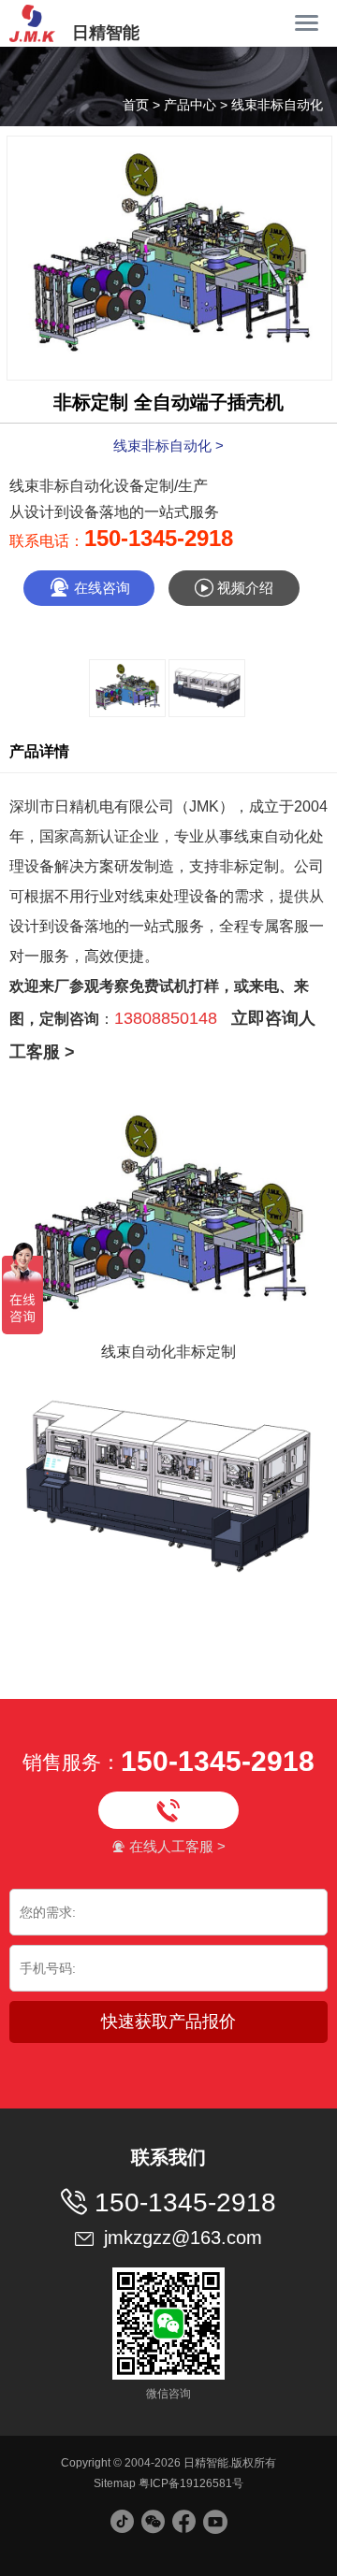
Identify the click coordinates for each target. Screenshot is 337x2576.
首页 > (143, 105)
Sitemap (115, 2483)
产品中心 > (198, 105)
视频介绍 (234, 588)
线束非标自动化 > (168, 446)
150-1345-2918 (159, 538)
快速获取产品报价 (168, 2022)
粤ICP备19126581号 (191, 2483)
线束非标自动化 (277, 105)
